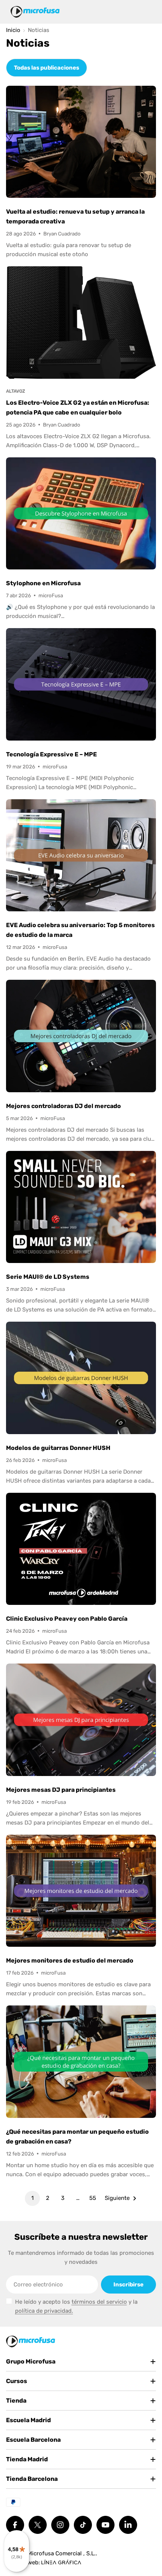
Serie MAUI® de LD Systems (48, 1277)
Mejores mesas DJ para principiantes (61, 1790)
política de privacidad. (44, 2311)
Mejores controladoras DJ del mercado (63, 1106)
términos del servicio (99, 2302)
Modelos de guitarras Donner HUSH (58, 1448)
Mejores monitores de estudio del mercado (70, 1960)
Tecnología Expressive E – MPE (51, 754)
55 (93, 2198)
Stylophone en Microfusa (43, 583)
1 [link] (32, 2198)
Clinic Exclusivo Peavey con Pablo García (67, 1619)
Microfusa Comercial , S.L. (62, 2553)
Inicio (13, 30)
